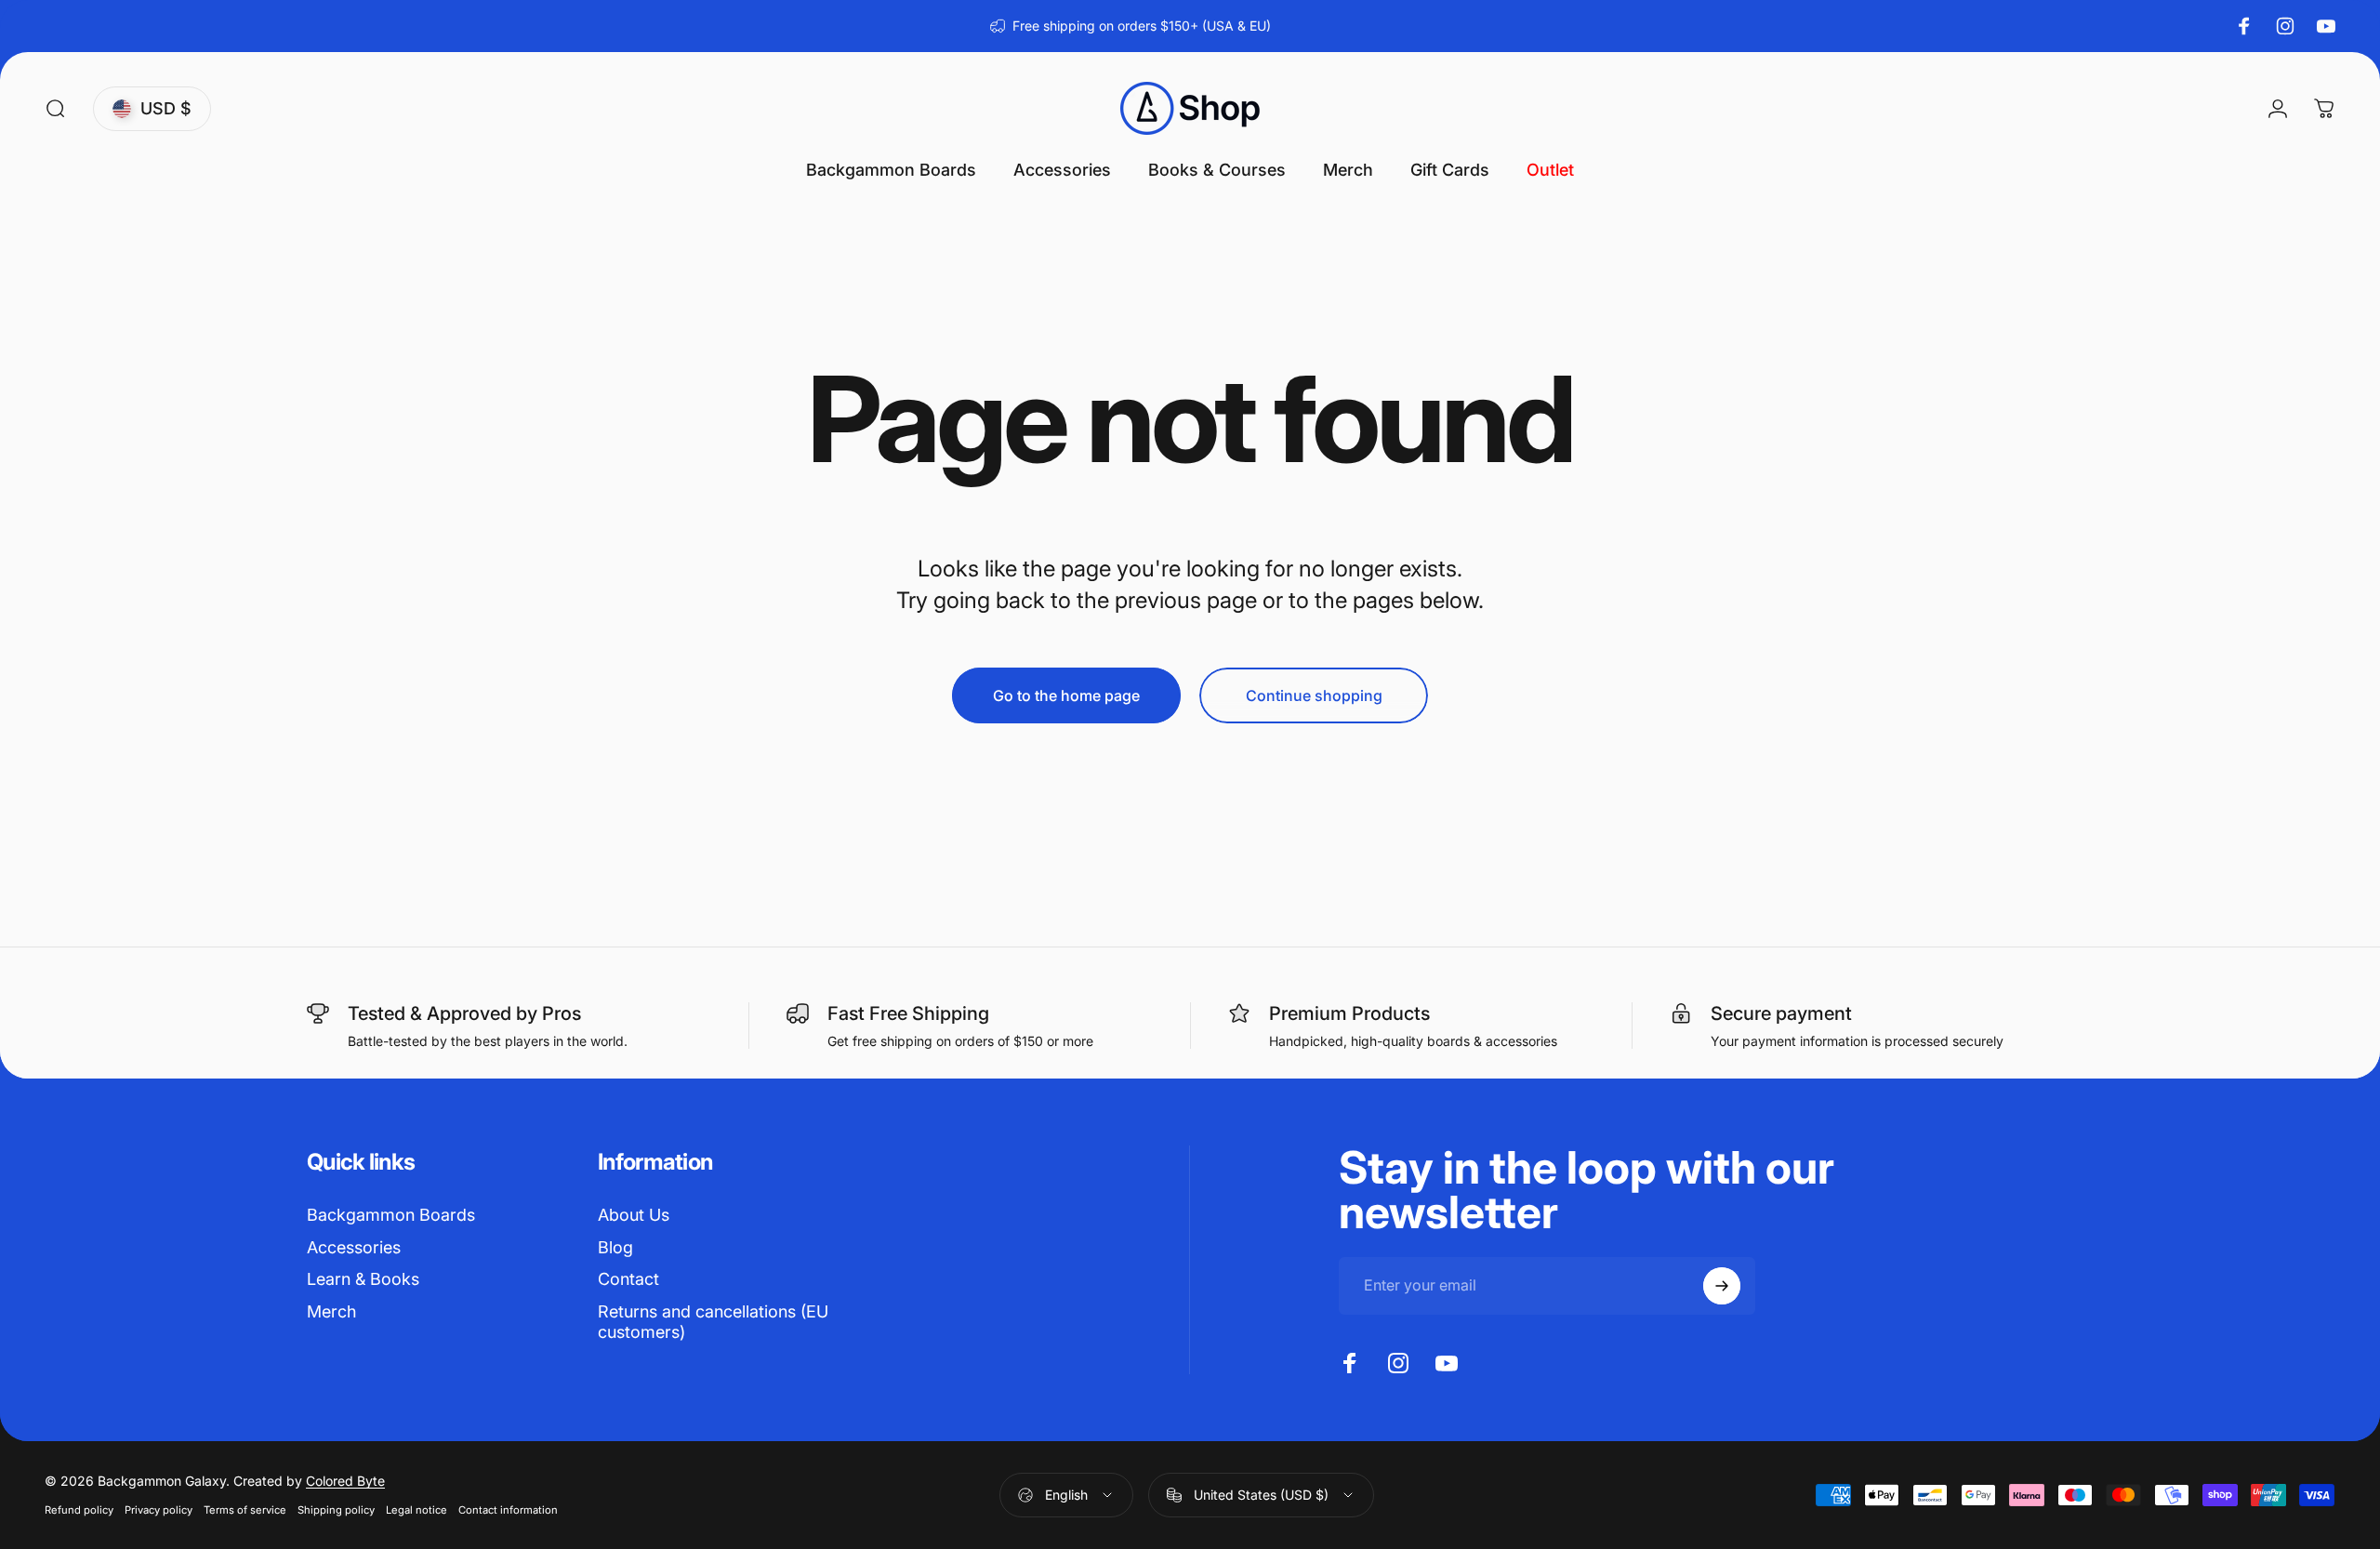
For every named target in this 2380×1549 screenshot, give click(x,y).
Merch (331, 1311)
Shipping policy (336, 1510)
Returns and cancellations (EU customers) (713, 1322)
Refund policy (79, 1510)
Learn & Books (363, 1279)
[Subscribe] (1722, 1286)
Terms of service (245, 1510)
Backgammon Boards (391, 1215)
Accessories (354, 1247)
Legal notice (416, 1510)
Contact (628, 1279)
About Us (634, 1215)
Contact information (508, 1510)
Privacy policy (159, 1510)
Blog (615, 1247)
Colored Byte (345, 1481)
